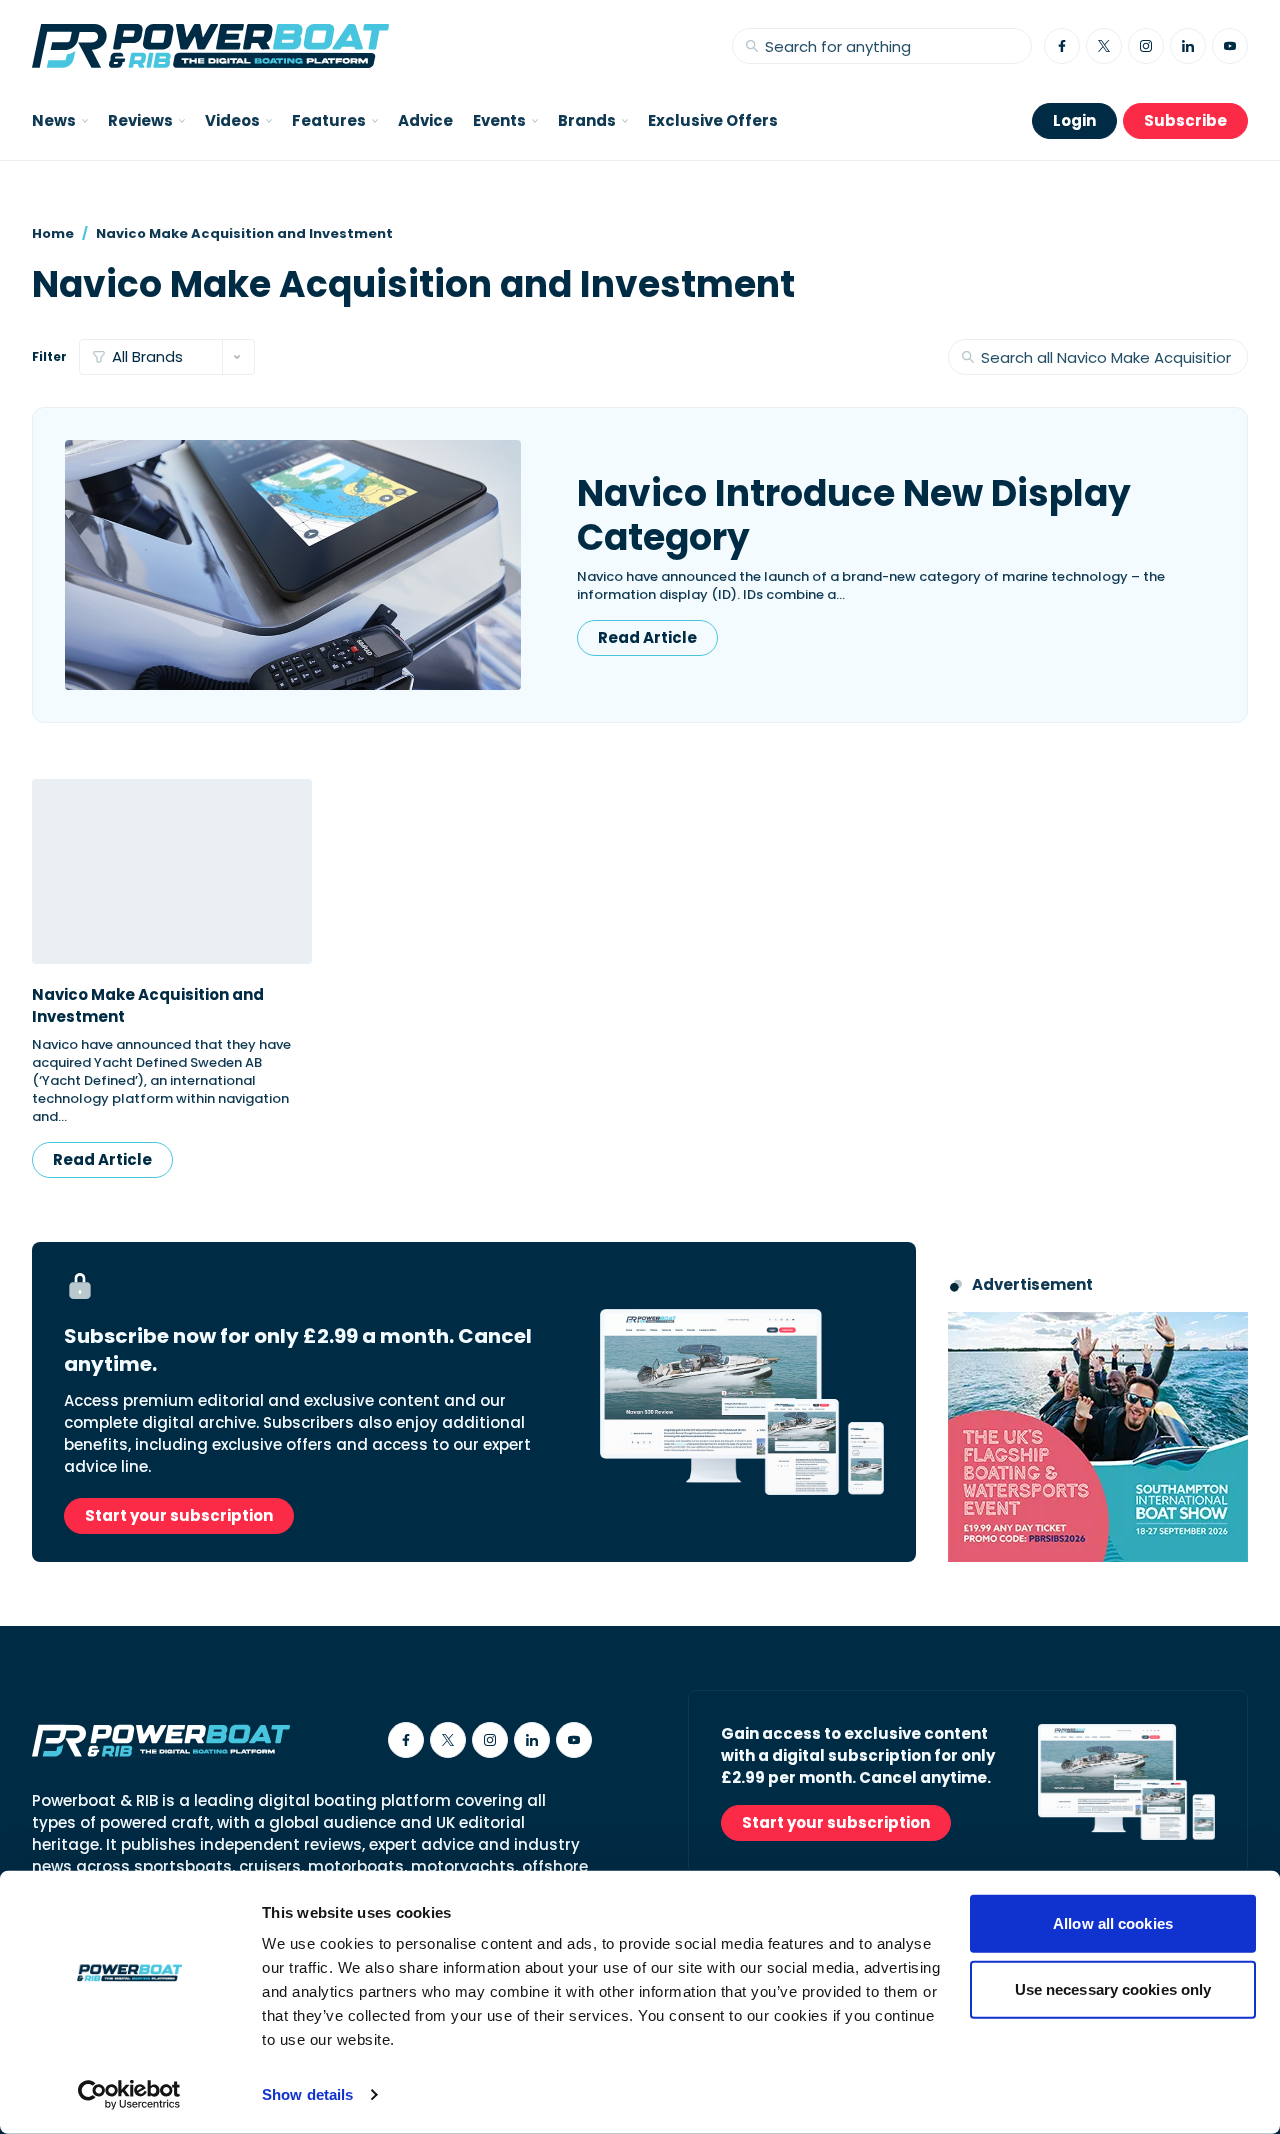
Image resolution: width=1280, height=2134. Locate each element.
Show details (307, 2094)
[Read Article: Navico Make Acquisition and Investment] (172, 871)
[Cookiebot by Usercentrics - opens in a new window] (129, 2095)
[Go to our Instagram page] (1146, 46)
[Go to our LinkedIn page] (1188, 46)
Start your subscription (179, 1515)
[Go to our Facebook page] (1062, 46)
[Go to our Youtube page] (1230, 46)
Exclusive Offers (713, 120)
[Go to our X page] (1104, 46)
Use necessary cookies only (1113, 1988)
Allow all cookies (1113, 1923)
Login (1074, 120)
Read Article (647, 637)
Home (53, 233)
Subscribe (1185, 120)
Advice (425, 120)
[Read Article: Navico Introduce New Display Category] (293, 565)
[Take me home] (210, 46)
